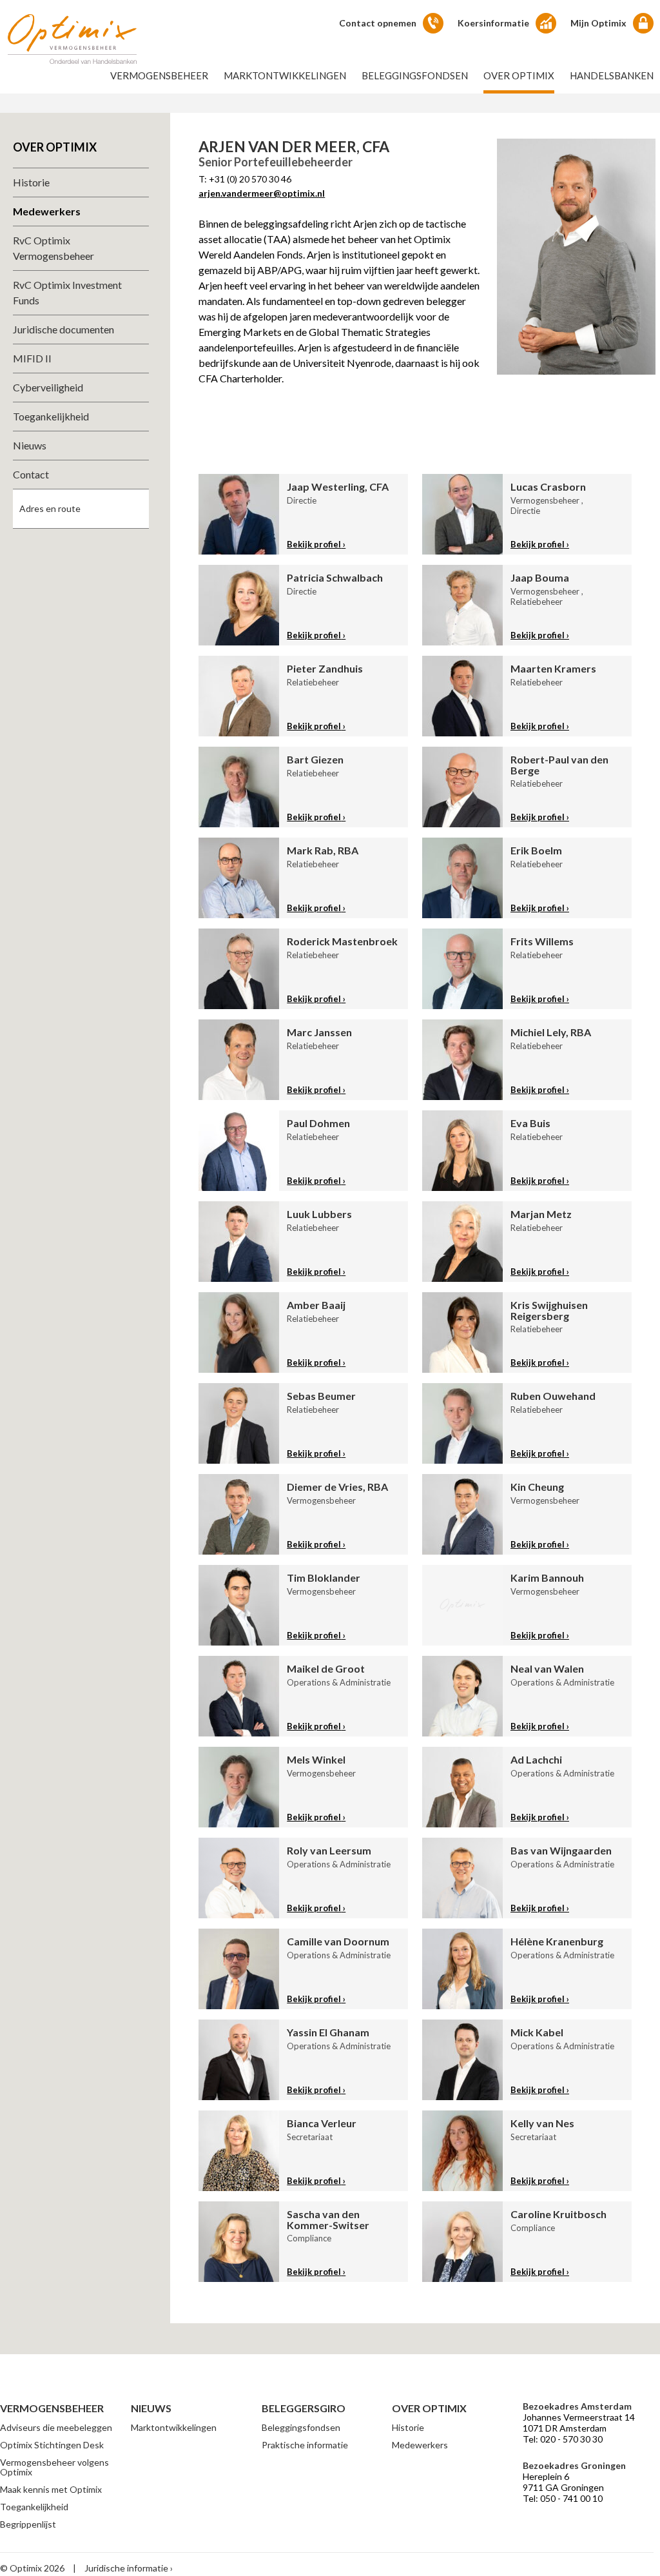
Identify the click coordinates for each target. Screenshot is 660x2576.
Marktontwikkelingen (285, 75)
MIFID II (32, 358)
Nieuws (30, 445)
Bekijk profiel (314, 544)
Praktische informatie (305, 2445)
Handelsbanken (612, 75)
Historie (31, 182)
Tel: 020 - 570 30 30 (563, 2439)
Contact (31, 474)
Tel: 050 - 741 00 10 (563, 2498)
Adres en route (50, 508)
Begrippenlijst (28, 2524)
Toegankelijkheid (51, 416)
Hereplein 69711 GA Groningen (563, 2482)
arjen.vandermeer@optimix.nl (262, 193)
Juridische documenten (63, 329)
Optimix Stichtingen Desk (52, 2445)
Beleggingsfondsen (415, 75)
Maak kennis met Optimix (51, 2489)
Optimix (72, 39)
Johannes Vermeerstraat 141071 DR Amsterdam (579, 2423)
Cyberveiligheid (48, 387)
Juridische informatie (126, 2568)
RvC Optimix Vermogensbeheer (53, 248)
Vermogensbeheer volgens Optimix (54, 2467)
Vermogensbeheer (159, 75)
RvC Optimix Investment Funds (67, 292)
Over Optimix (519, 75)
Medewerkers (47, 211)
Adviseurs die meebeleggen (56, 2427)
